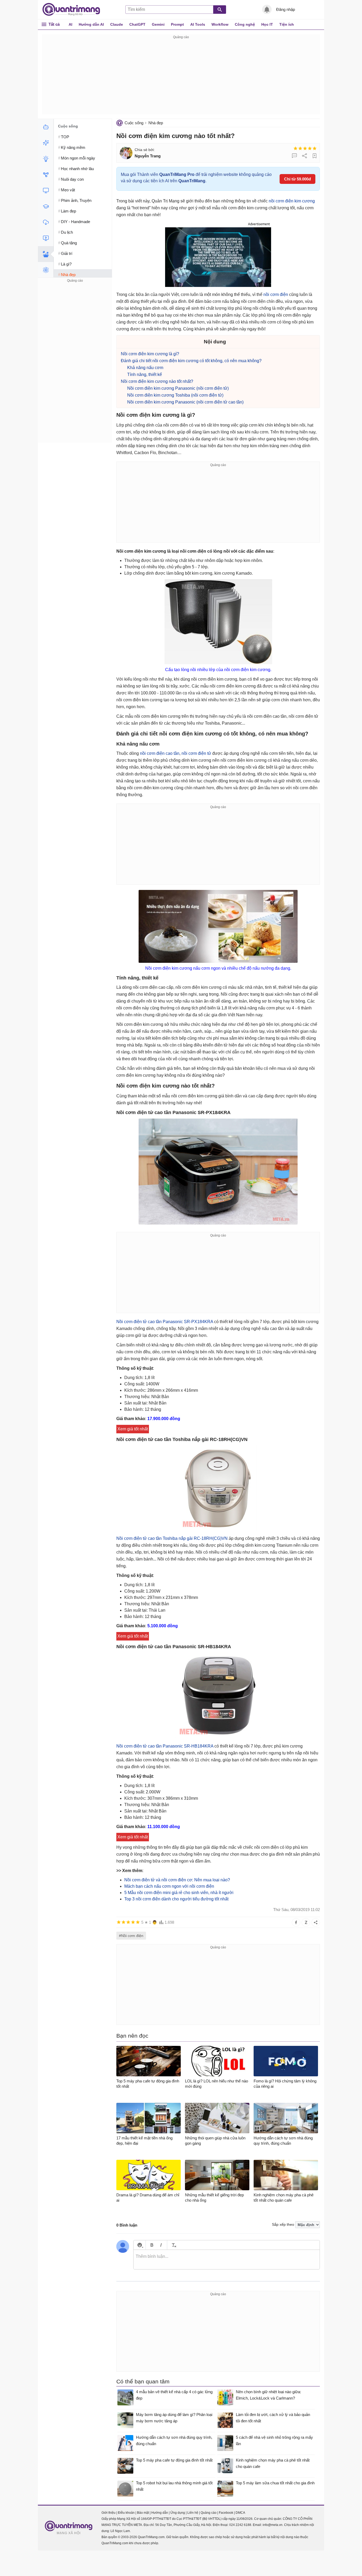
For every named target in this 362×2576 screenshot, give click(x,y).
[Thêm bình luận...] (227, 2260)
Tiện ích (287, 24)
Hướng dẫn (160, 2513)
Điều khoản (126, 2513)
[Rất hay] (315, 148)
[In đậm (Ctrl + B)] (152, 2245)
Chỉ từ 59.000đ (297, 179)
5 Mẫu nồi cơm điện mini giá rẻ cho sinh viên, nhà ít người (179, 1893)
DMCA (240, 2513)
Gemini (158, 24)
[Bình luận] (294, 156)
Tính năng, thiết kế (145, 374)
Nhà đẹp (156, 123)
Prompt (177, 24)
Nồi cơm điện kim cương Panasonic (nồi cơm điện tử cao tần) (185, 402)
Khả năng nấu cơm (145, 368)
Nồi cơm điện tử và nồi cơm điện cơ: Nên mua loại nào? (177, 1880)
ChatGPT (137, 24)
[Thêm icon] (140, 2245)
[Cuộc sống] (46, 254)
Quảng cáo (209, 2513)
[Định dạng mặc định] (173, 2245)
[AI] (46, 127)
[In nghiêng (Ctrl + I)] (161, 2245)
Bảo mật (143, 2513)
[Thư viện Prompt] (46, 143)
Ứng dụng (178, 2513)
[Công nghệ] (46, 190)
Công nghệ (245, 24)
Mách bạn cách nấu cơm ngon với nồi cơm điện (169, 1886)
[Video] (46, 238)
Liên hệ (193, 2513)
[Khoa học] (46, 270)
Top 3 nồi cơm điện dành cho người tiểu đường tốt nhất (176, 1899)
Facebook (226, 2513)
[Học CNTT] (46, 206)
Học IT (267, 24)
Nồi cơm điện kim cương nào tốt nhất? (157, 381)
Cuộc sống (134, 123)
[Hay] (310, 148)
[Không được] (295, 148)
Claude (117, 24)
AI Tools (198, 24)
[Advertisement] (181, 77)
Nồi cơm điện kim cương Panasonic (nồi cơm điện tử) (178, 388)
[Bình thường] (305, 148)
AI (70, 24)
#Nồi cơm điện (131, 1936)
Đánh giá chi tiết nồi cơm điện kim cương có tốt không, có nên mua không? (191, 361)
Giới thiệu (109, 2513)
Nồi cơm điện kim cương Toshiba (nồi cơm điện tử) (175, 395)
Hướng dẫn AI (91, 24)
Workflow (220, 24)
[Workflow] (46, 175)
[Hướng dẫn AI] (46, 159)
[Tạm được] (300, 148)
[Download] (46, 222)
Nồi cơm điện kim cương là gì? (150, 354)
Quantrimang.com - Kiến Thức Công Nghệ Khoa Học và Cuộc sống (74, 10)
